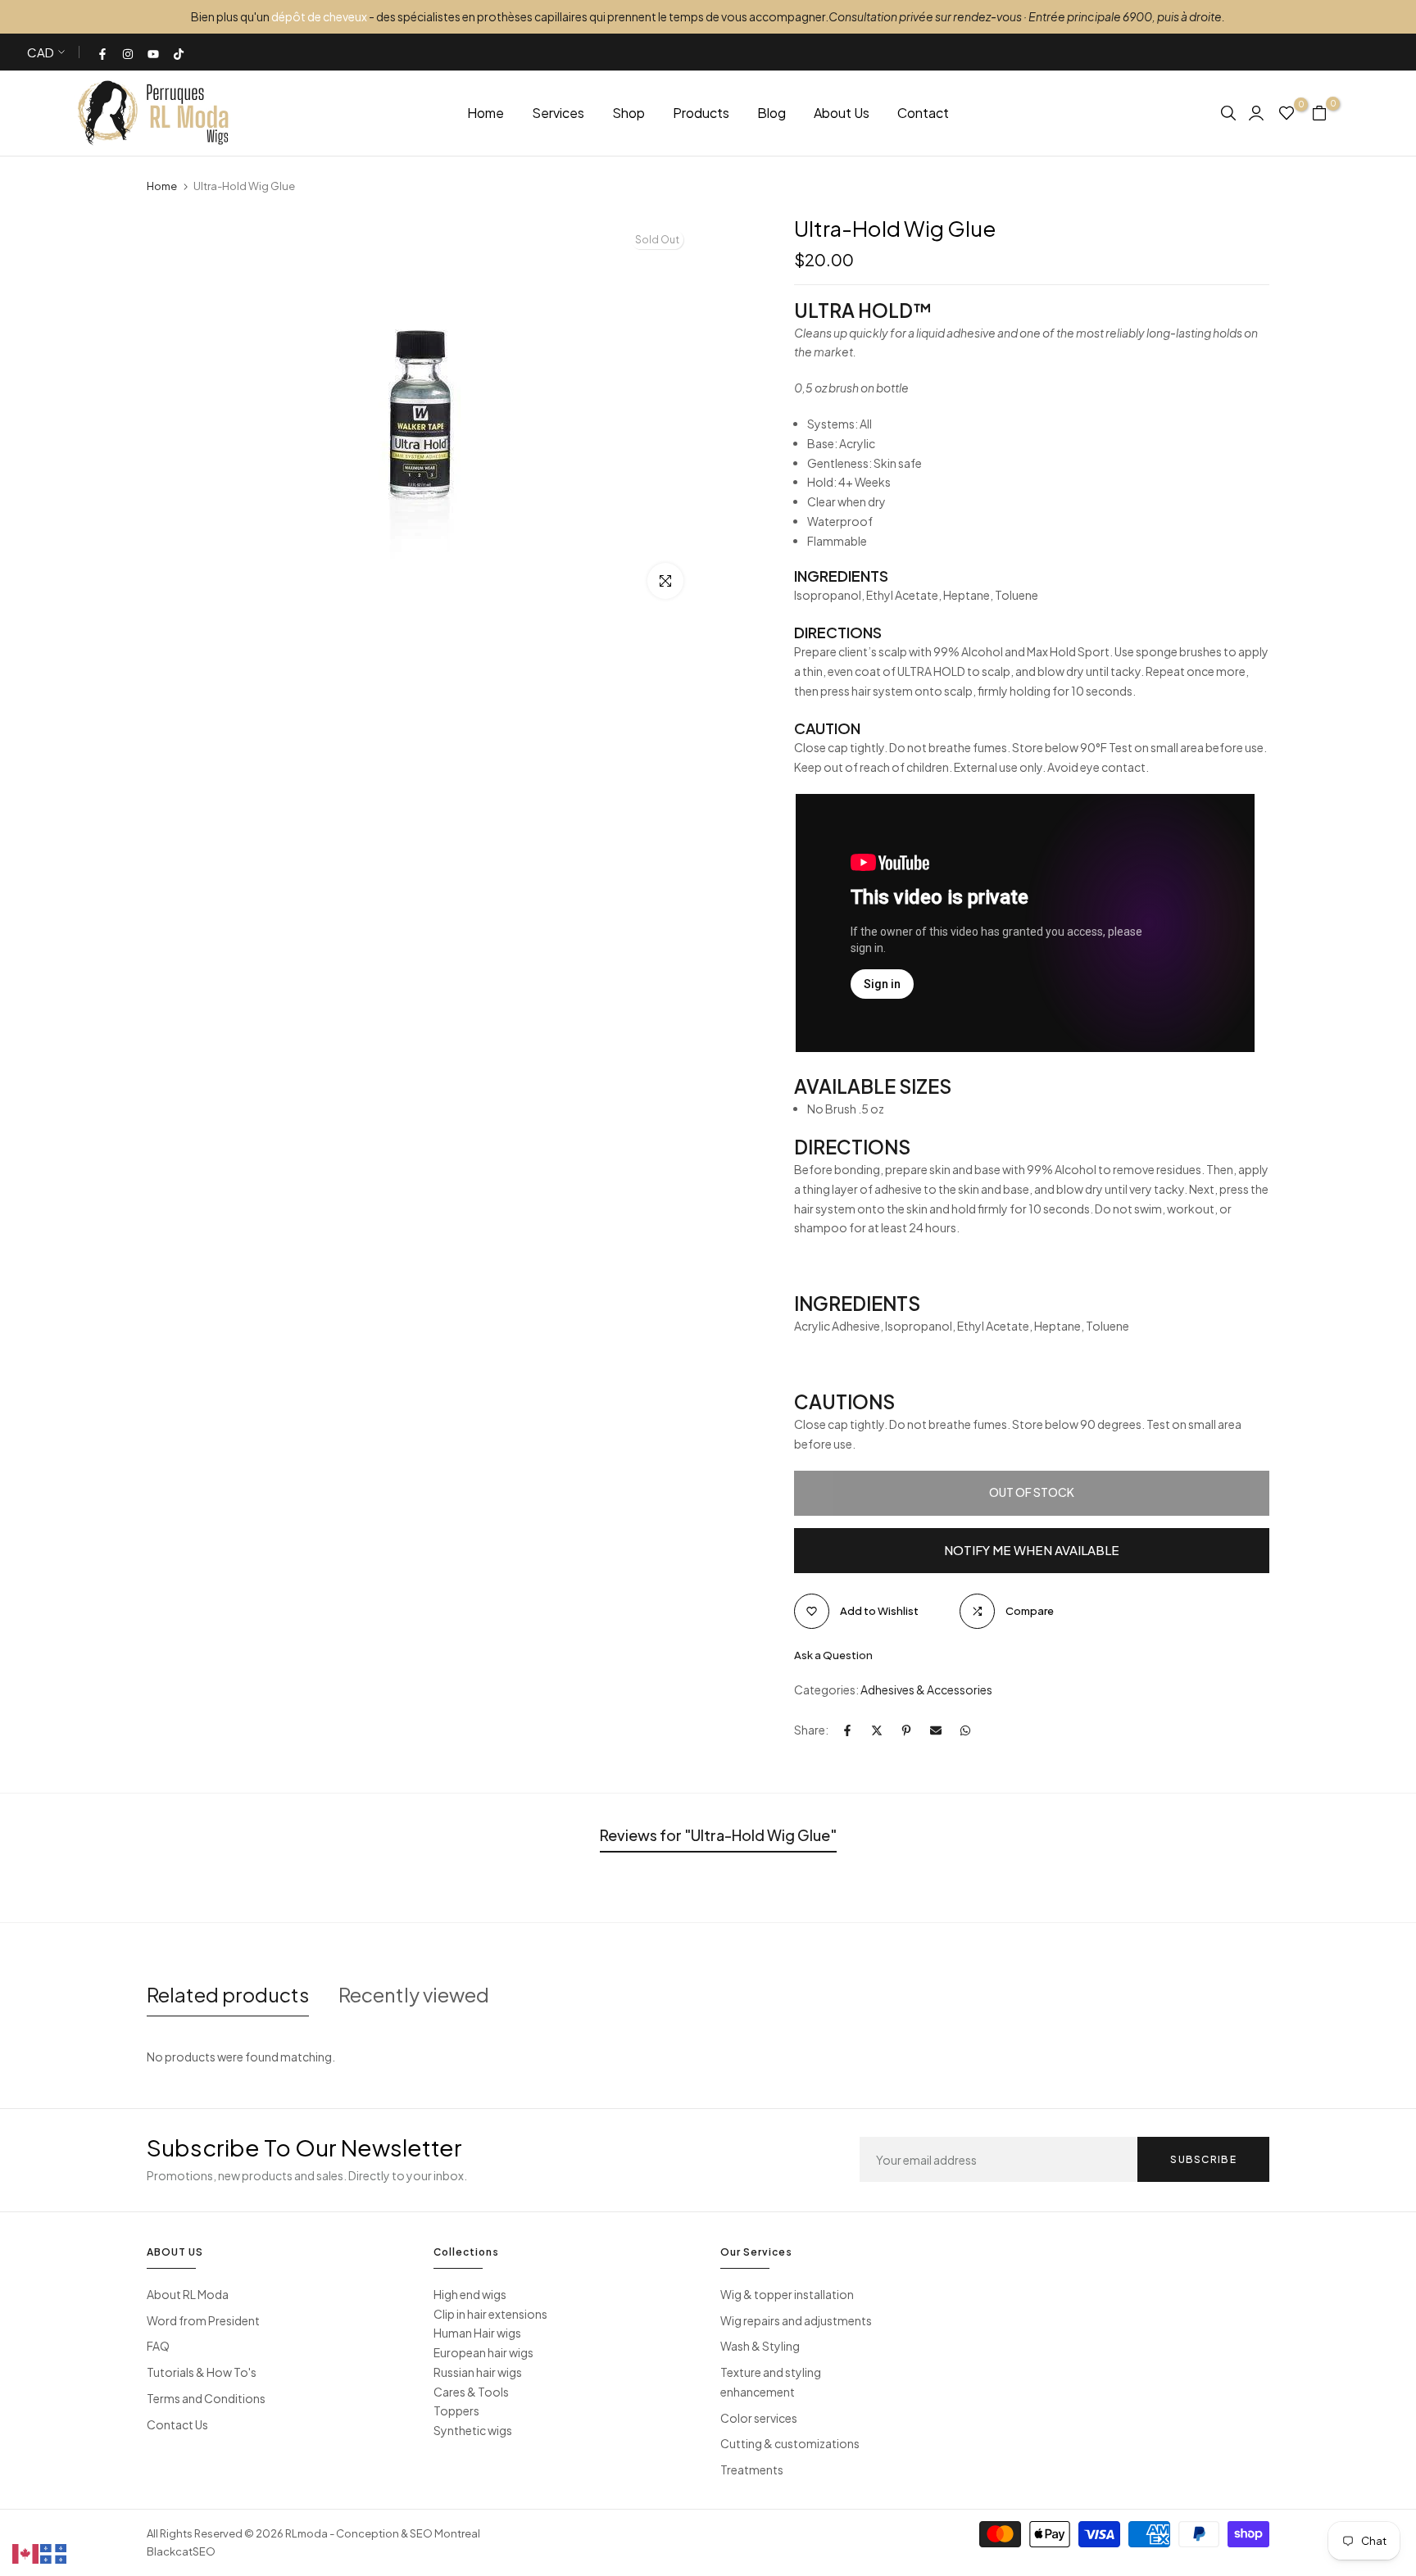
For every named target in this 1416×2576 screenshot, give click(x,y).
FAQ (158, 2346)
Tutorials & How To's (202, 2372)
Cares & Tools (471, 2392)
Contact (923, 113)
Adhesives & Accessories (926, 1689)
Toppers (456, 2410)
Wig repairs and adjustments (796, 2320)
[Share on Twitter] (877, 1730)
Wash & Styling (760, 2346)
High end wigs (470, 2294)
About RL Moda (188, 2294)
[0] (1287, 113)
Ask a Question (833, 1655)
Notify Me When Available (1032, 1550)
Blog (772, 113)
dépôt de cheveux (319, 16)
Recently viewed (414, 1994)
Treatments (752, 2469)
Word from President (203, 2320)
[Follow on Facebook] (103, 52)
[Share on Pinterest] (906, 1730)
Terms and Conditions (206, 2398)
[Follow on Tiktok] (179, 52)
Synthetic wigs (473, 2430)
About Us (842, 113)
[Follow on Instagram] (129, 52)
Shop (629, 113)
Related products (228, 1994)
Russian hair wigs (478, 2372)
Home (486, 113)
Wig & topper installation (787, 2294)
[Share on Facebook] (847, 1730)
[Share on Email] (936, 1730)
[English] (26, 2552)
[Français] (54, 2552)
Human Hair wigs (477, 2333)
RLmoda (306, 2533)
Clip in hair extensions (490, 2314)
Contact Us (177, 2424)
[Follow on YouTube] (154, 52)
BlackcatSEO (181, 2551)
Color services (759, 2418)
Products (701, 113)
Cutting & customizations (790, 2443)
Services (558, 113)
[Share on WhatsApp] (965, 1730)
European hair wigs (483, 2352)
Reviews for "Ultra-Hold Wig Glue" (718, 1835)
